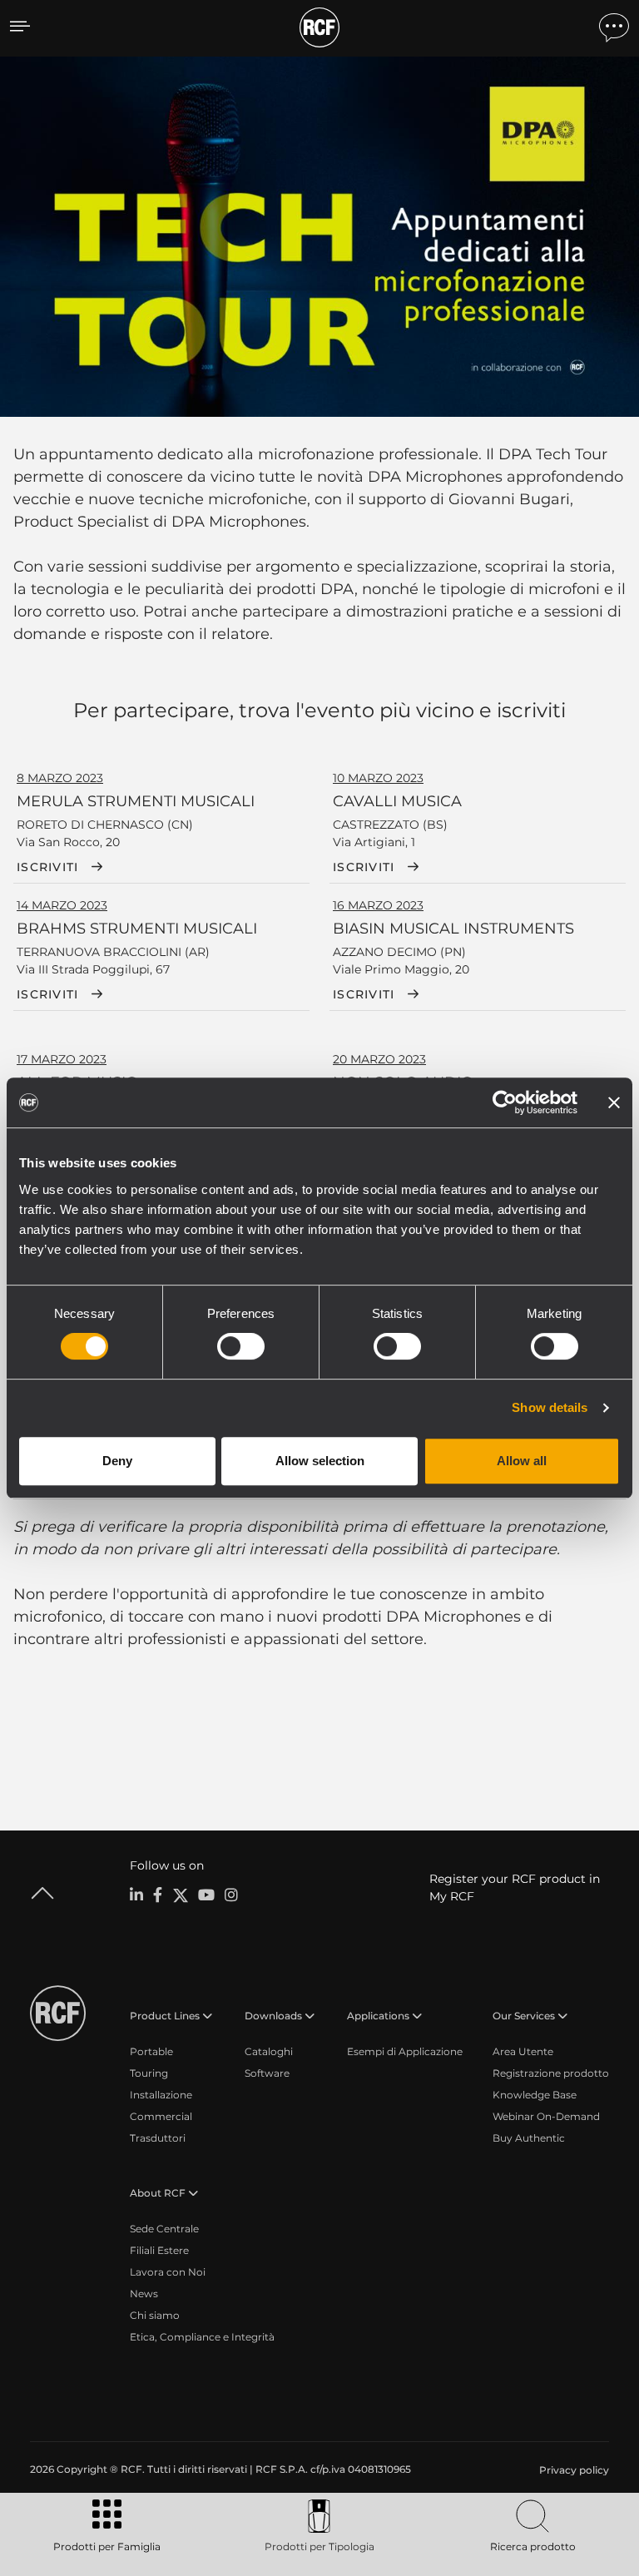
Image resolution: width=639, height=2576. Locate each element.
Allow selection (320, 1461)
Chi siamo (155, 2315)
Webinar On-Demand (546, 2116)
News (144, 2294)
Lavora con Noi (168, 2272)
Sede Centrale (164, 2229)
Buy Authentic (529, 2138)
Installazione (161, 2095)
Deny (117, 1461)
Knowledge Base (535, 2095)
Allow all (522, 1461)
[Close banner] (614, 1102)
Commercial (161, 2116)
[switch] (241, 1346)
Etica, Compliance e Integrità (202, 2337)
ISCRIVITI (47, 867)
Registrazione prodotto (551, 2073)
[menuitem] (572, 2470)
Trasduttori (158, 2138)
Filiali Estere (159, 2250)
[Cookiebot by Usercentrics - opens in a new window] (505, 1102)
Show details (550, 1407)
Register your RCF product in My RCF (515, 1887)
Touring (149, 2073)
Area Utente (523, 2051)
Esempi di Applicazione (405, 2051)
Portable (151, 2051)
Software (267, 2073)
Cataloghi (269, 2051)
